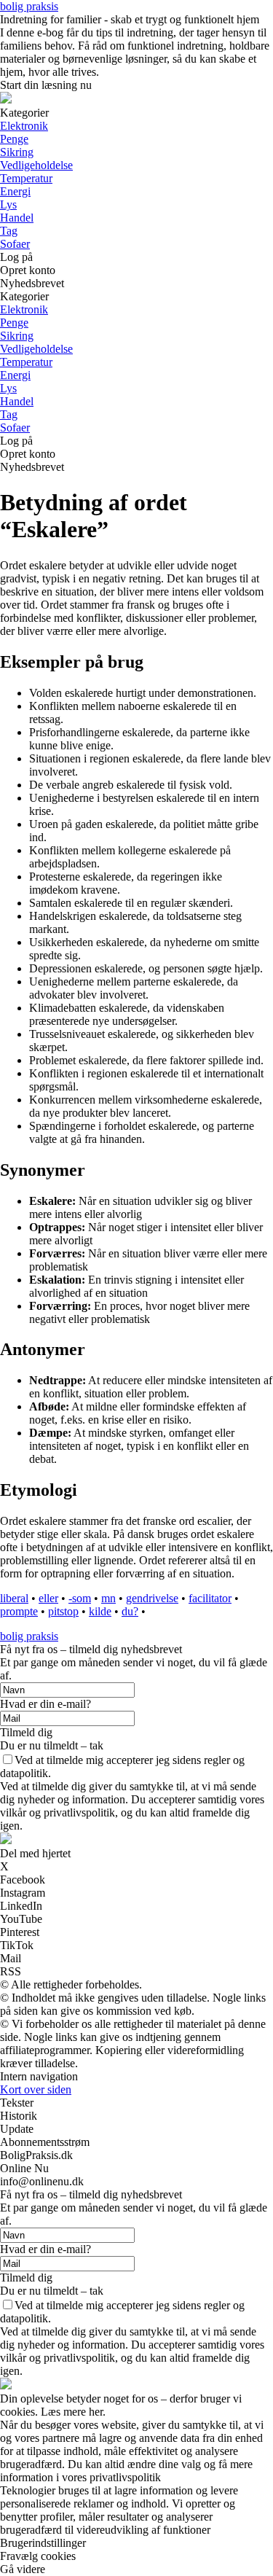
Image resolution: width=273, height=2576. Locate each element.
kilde (100, 1611)
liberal (14, 1598)
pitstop (63, 1611)
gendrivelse (152, 1598)
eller (48, 1598)
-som (80, 1598)
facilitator (210, 1598)
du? (130, 1611)
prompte (19, 1611)
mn (108, 1598)
